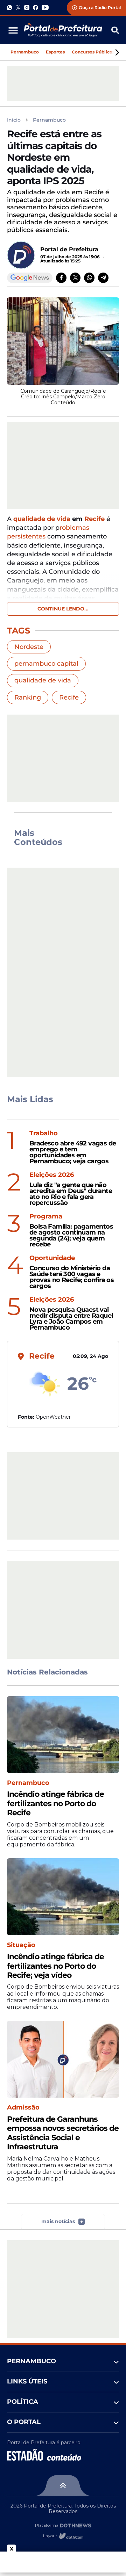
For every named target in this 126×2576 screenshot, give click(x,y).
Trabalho (44, 1133)
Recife (94, 519)
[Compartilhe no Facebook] (61, 278)
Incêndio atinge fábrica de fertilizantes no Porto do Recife (55, 1804)
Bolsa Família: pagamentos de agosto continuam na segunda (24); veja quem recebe (71, 1235)
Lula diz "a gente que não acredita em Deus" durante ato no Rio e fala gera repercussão (71, 1194)
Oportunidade (52, 1258)
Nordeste (29, 647)
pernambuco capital (46, 664)
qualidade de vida (42, 519)
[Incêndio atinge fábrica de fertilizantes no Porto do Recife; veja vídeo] (63, 1897)
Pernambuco (25, 52)
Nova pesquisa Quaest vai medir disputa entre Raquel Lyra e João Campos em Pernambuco (71, 1319)
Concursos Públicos (93, 52)
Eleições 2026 (52, 1175)
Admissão (23, 2108)
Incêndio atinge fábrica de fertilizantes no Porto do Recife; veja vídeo (55, 1966)
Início (14, 120)
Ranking (28, 697)
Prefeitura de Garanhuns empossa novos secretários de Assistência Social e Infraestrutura (63, 2133)
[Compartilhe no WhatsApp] (89, 278)
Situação (21, 1945)
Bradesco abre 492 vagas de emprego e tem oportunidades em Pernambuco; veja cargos (73, 1152)
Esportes (55, 52)
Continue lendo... (63, 609)
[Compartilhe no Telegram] (103, 278)
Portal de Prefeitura (69, 249)
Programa (46, 1217)
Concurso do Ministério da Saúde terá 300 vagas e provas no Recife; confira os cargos (72, 1277)
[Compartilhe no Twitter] (75, 278)
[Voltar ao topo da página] (63, 2485)
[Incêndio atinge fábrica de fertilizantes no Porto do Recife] (63, 1735)
